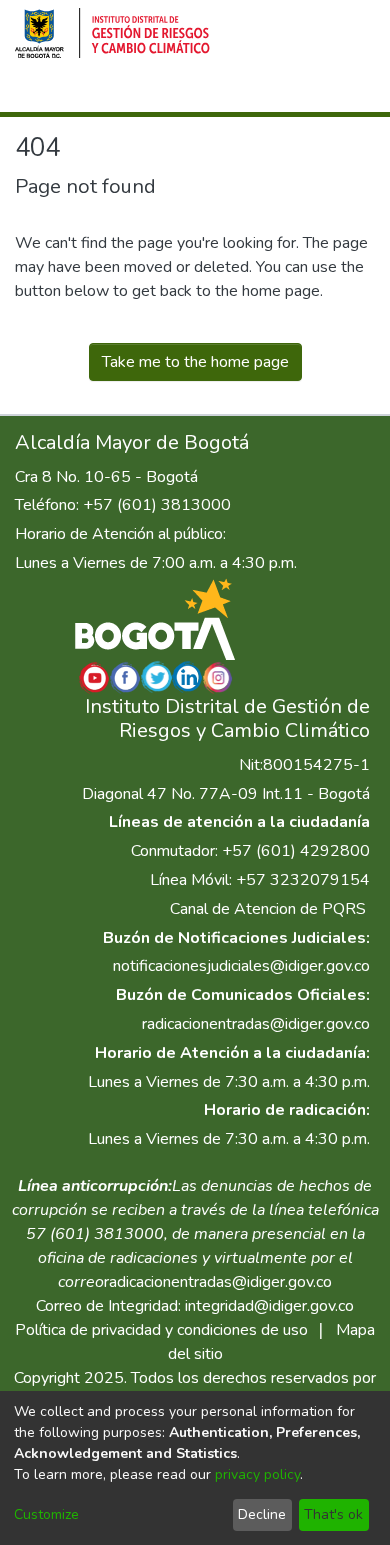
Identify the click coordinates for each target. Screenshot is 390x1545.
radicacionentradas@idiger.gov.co (256, 1024)
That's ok (333, 1514)
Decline (262, 1514)
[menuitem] (235, 93)
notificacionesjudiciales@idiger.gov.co (241, 966)
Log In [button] (276, 93)
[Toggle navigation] (347, 93)
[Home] (112, 33)
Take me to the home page (195, 362)
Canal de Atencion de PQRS (268, 909)
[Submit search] (206, 93)
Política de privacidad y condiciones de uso (161, 1330)
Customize (46, 1514)
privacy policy (257, 1474)
